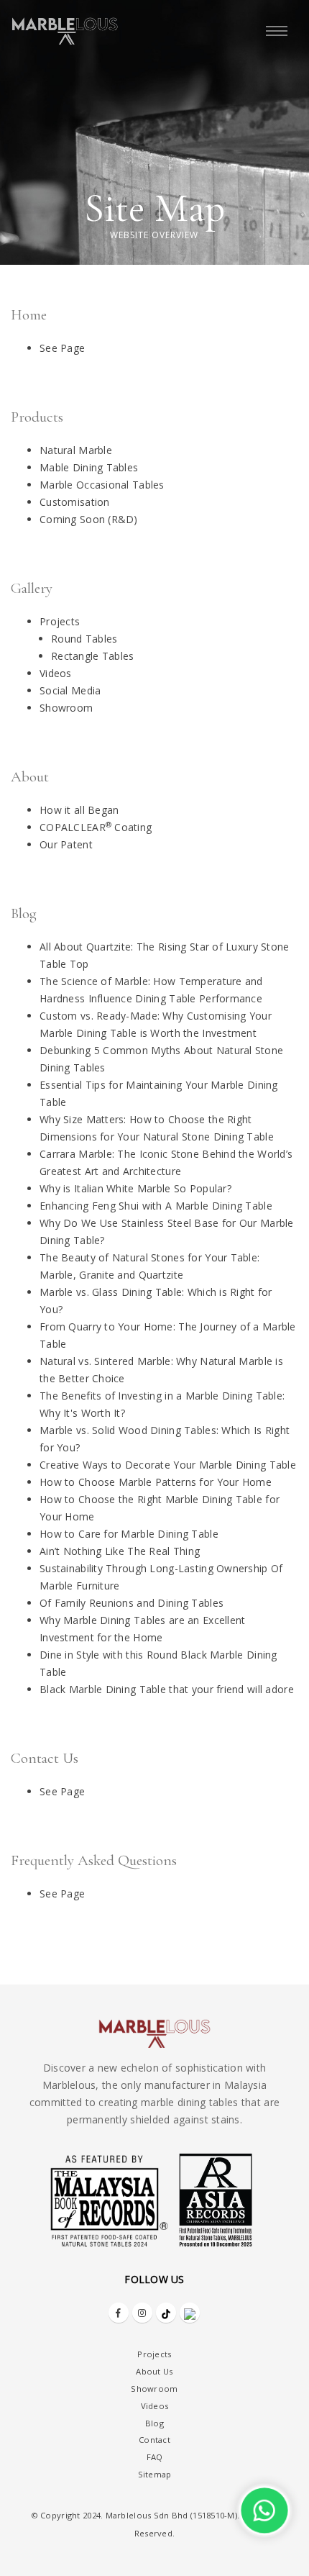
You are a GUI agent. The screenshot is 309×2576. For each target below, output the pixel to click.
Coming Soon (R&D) (89, 519)
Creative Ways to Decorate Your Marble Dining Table (168, 1465)
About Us (154, 2371)
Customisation (75, 502)
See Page (62, 348)
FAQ (155, 2457)
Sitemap (155, 2474)
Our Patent (66, 844)
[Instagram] (142, 2313)
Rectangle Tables (92, 656)
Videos (56, 673)
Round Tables (84, 639)
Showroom (66, 708)
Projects (60, 621)
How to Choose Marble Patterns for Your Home (156, 1482)
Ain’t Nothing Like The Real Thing (120, 1551)
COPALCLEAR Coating (96, 827)
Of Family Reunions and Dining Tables (132, 1603)
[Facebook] (119, 2313)
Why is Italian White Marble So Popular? (135, 1188)
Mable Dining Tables (89, 467)
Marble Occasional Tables (102, 485)
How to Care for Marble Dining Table (129, 1534)
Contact (154, 2440)
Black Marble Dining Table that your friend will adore (167, 1689)
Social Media (70, 690)
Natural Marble (76, 450)
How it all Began (79, 810)
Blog (154, 2423)
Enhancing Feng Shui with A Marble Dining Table (156, 1206)
